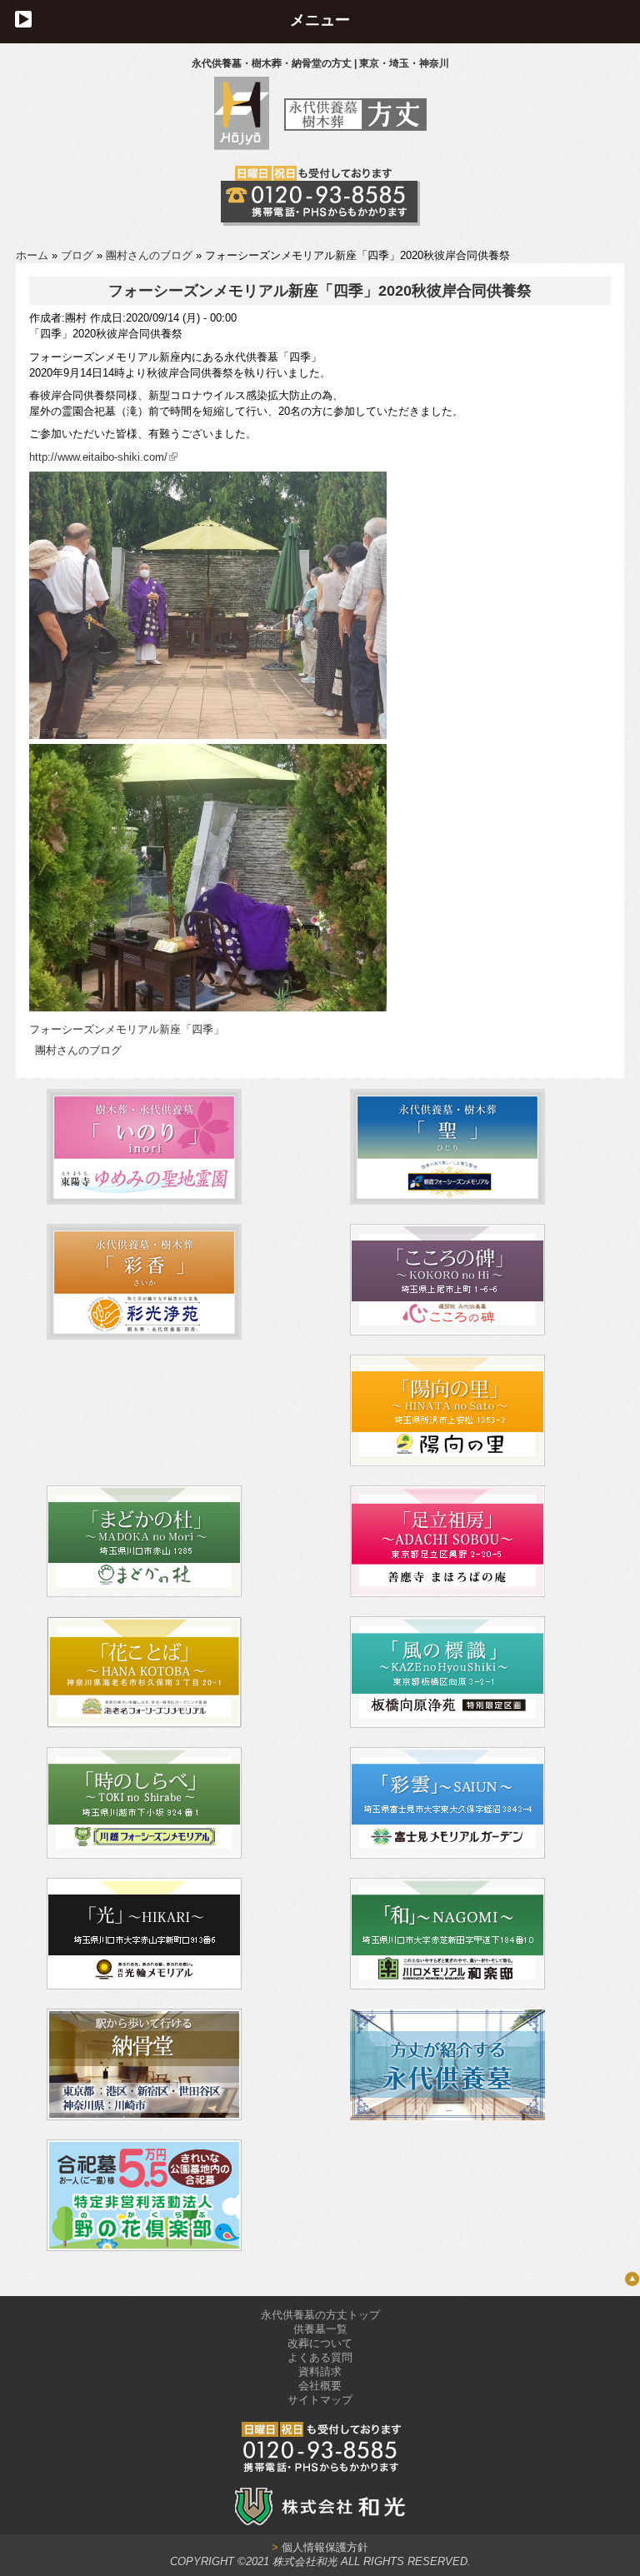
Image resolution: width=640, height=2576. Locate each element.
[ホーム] (320, 146)
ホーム (32, 255)
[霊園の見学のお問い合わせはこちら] (320, 196)
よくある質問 (320, 2357)
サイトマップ (320, 2400)
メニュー (320, 20)
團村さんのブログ (149, 255)
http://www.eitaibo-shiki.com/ (98, 457)
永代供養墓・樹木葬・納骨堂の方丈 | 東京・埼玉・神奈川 (320, 63)
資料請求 (320, 2371)
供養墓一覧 (320, 2329)
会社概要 (320, 2386)
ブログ (77, 255)
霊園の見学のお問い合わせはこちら (320, 196)
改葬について (320, 2343)
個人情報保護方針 (320, 2547)
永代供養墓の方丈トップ (320, 2315)
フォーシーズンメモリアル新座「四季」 (127, 1029)
